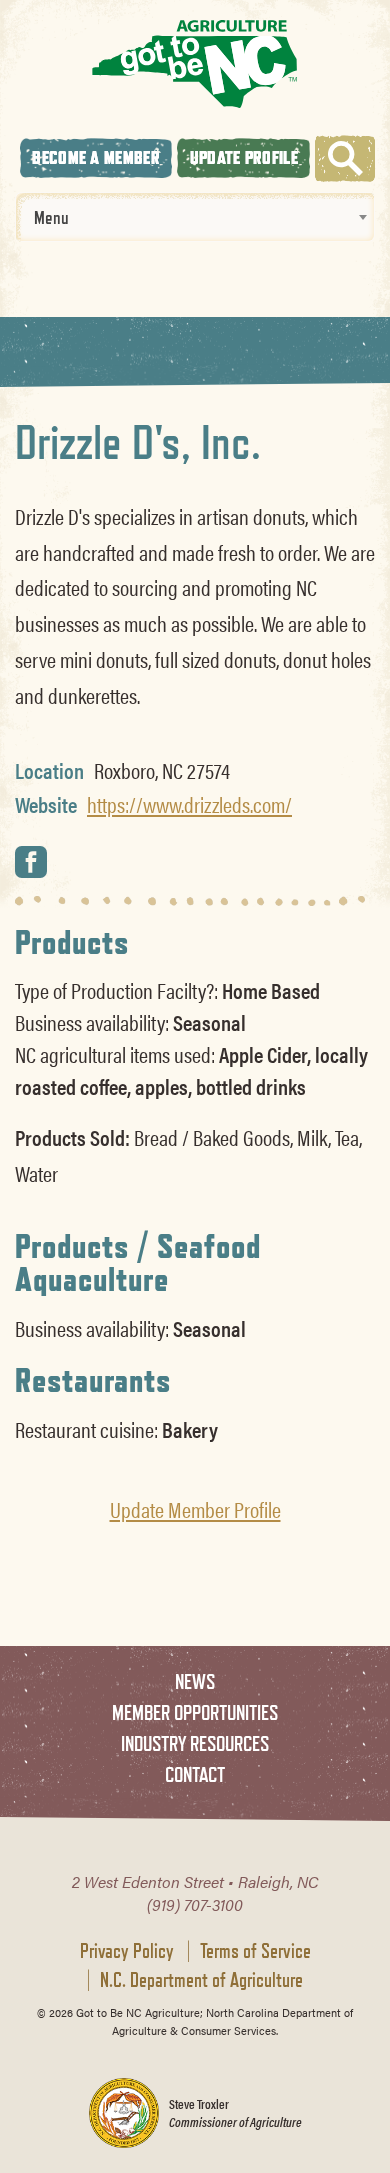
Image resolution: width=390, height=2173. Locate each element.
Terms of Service (255, 1951)
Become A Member (96, 157)
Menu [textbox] (51, 217)
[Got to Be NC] (195, 63)
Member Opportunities (195, 1712)
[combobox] (195, 217)
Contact (195, 1774)
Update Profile (244, 157)
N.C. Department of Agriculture (201, 1980)
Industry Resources (195, 1743)
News (195, 1681)
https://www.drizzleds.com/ (189, 804)
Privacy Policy (127, 1951)
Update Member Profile (195, 1509)
